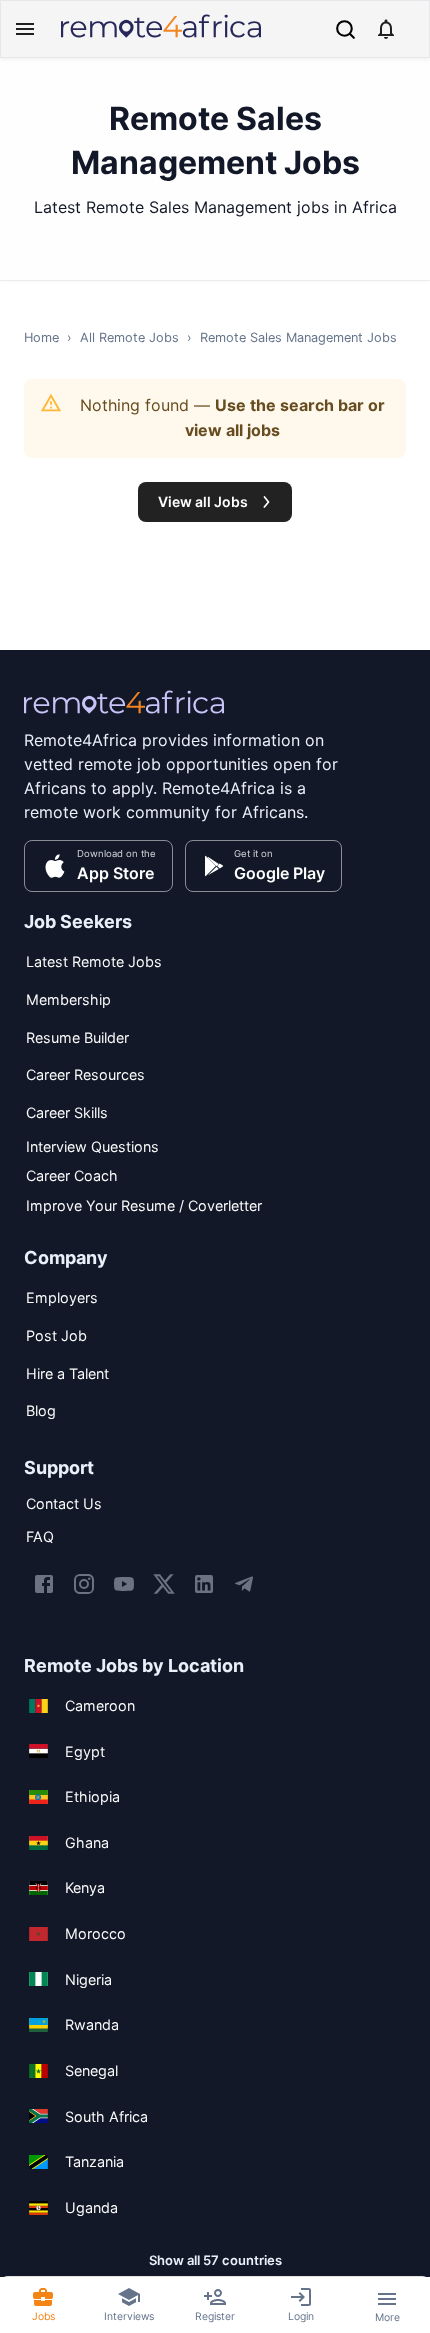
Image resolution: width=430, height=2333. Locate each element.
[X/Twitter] (164, 1584)
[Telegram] (244, 1584)
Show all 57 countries (215, 2260)
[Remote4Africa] (124, 716)
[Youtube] (124, 1584)
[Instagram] (84, 1584)
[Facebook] (44, 1584)
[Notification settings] (386, 29)
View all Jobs (203, 501)
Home (41, 337)
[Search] (345, 29)
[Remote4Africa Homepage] (161, 39)
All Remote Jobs (129, 337)
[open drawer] (25, 29)
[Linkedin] (204, 1584)
